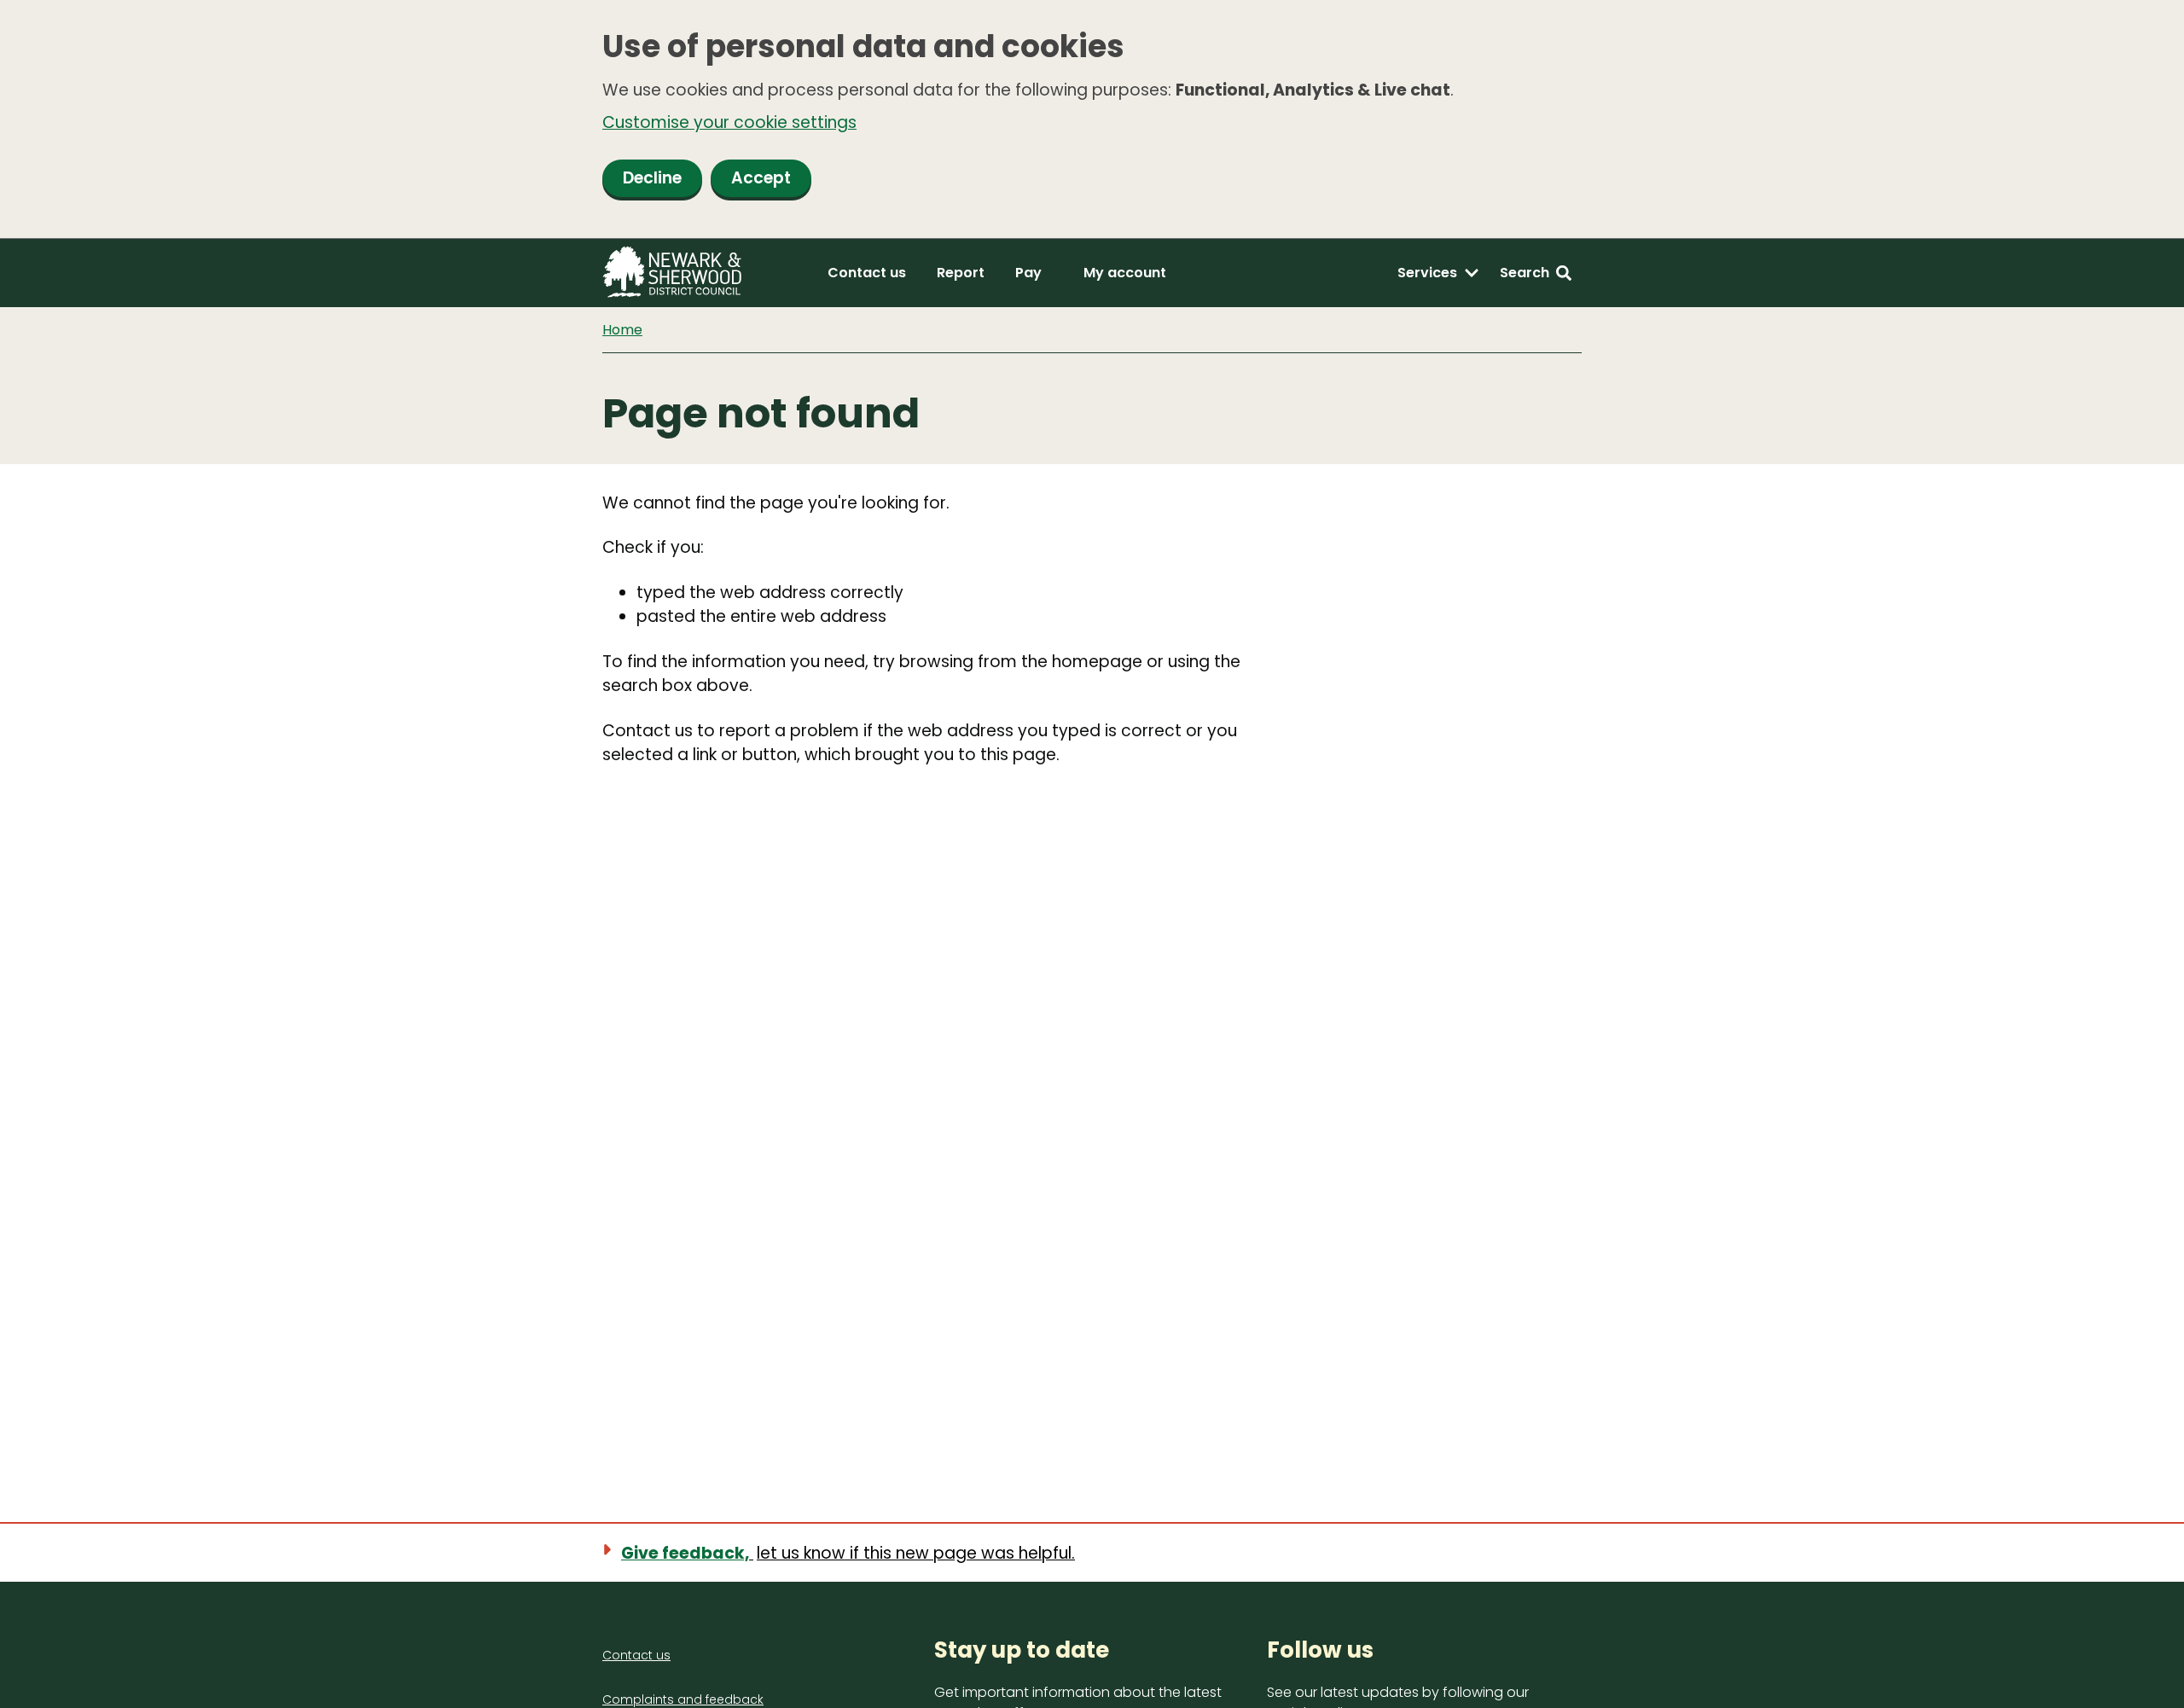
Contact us (867, 273)
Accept (761, 178)
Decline (652, 178)
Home (622, 330)
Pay (1028, 273)
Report (961, 273)
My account (1125, 273)
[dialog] (1092, 119)
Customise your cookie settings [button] (729, 122)
